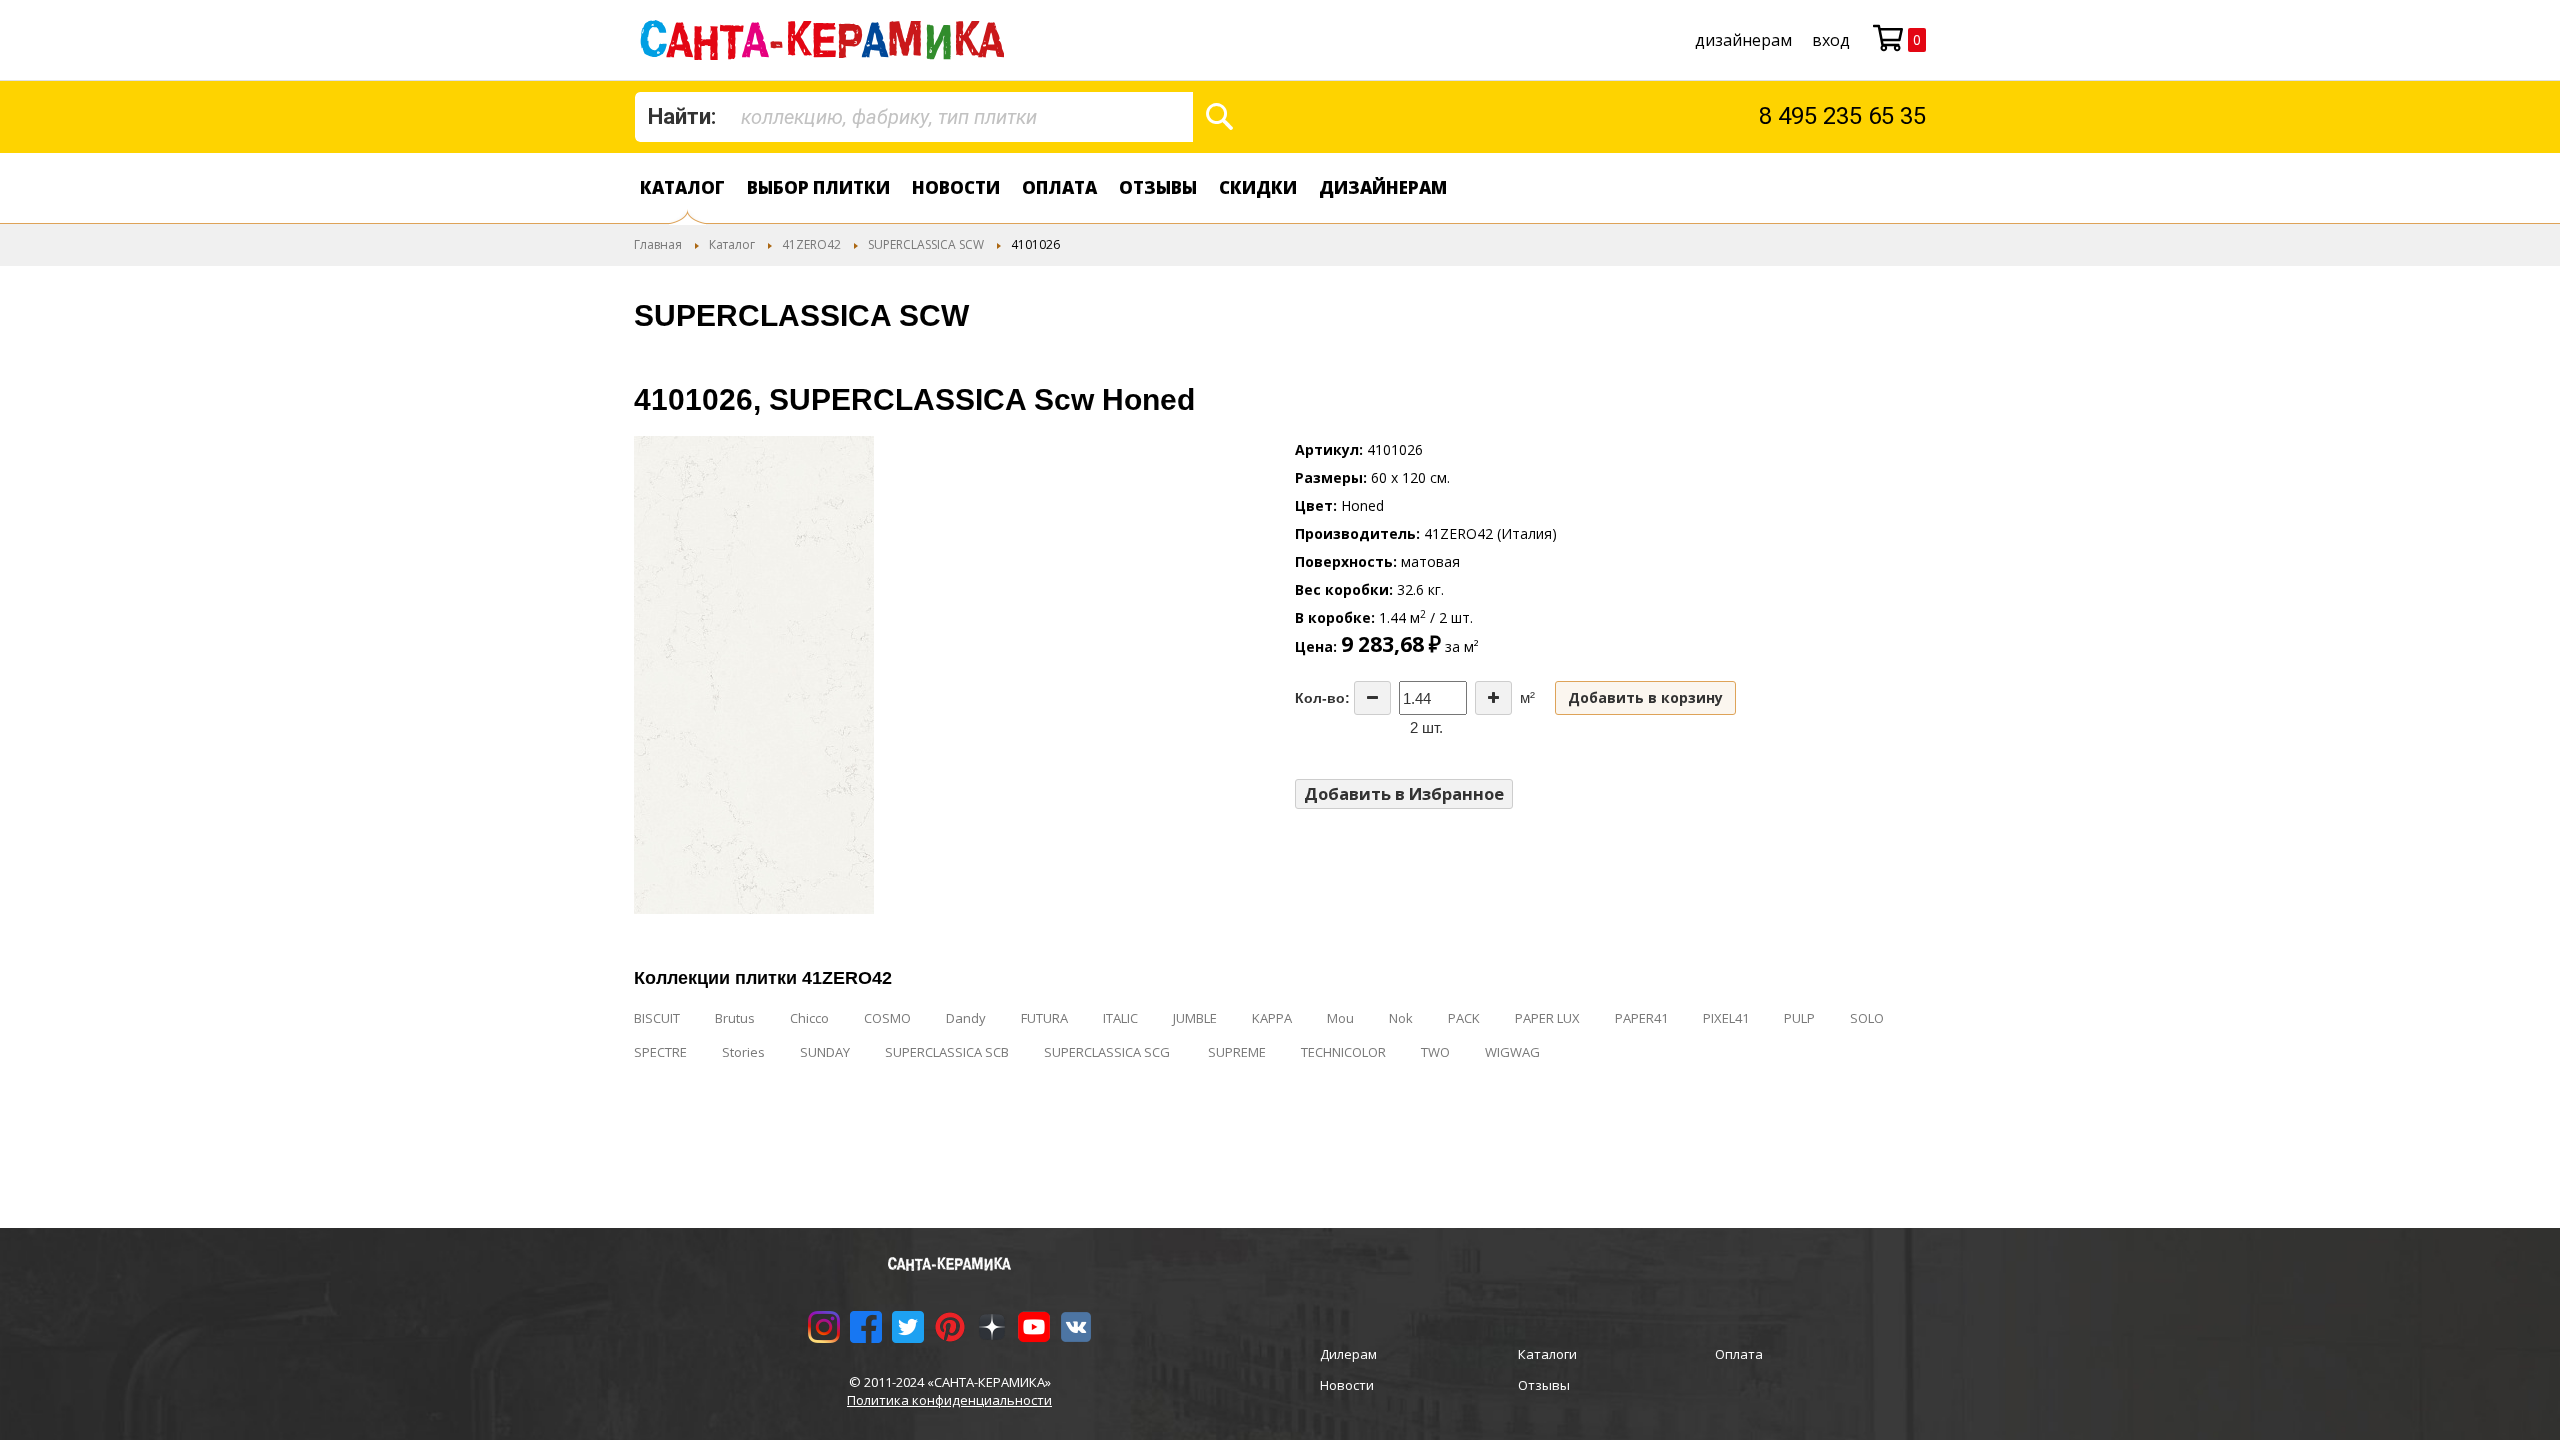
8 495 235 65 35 (1842, 116)
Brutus (735, 1018)
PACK (1464, 1018)
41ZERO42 (811, 244)
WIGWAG (1512, 1052)
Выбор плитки (818, 187)
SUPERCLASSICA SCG (1108, 1052)
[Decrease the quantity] (1372, 698)
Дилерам (1348, 1354)
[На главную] (826, 40)
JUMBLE (1195, 1018)
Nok (1401, 1018)
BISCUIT (657, 1018)
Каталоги (1547, 1354)
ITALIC (1120, 1018)
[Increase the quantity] (1493, 698)
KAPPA (1272, 1018)
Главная (658, 244)
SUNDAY (825, 1052)
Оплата (1059, 187)
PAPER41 (1641, 1018)
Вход (1831, 40)
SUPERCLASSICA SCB (947, 1052)
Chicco (809, 1018)
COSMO (887, 1018)
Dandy (966, 1018)
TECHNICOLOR (1343, 1052)
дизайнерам (1743, 40)
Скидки (1258, 187)
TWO (1435, 1052)
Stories (743, 1052)
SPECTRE (660, 1052)
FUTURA (1044, 1018)
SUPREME (1237, 1052)
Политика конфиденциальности (949, 1400)
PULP (1799, 1018)
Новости (956, 187)
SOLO (1867, 1018)
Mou (1340, 1018)
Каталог (682, 187)
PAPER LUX (1547, 1018)
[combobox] (914, 117)
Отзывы (1158, 187)
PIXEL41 (1726, 1018)
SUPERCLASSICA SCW (926, 244)
